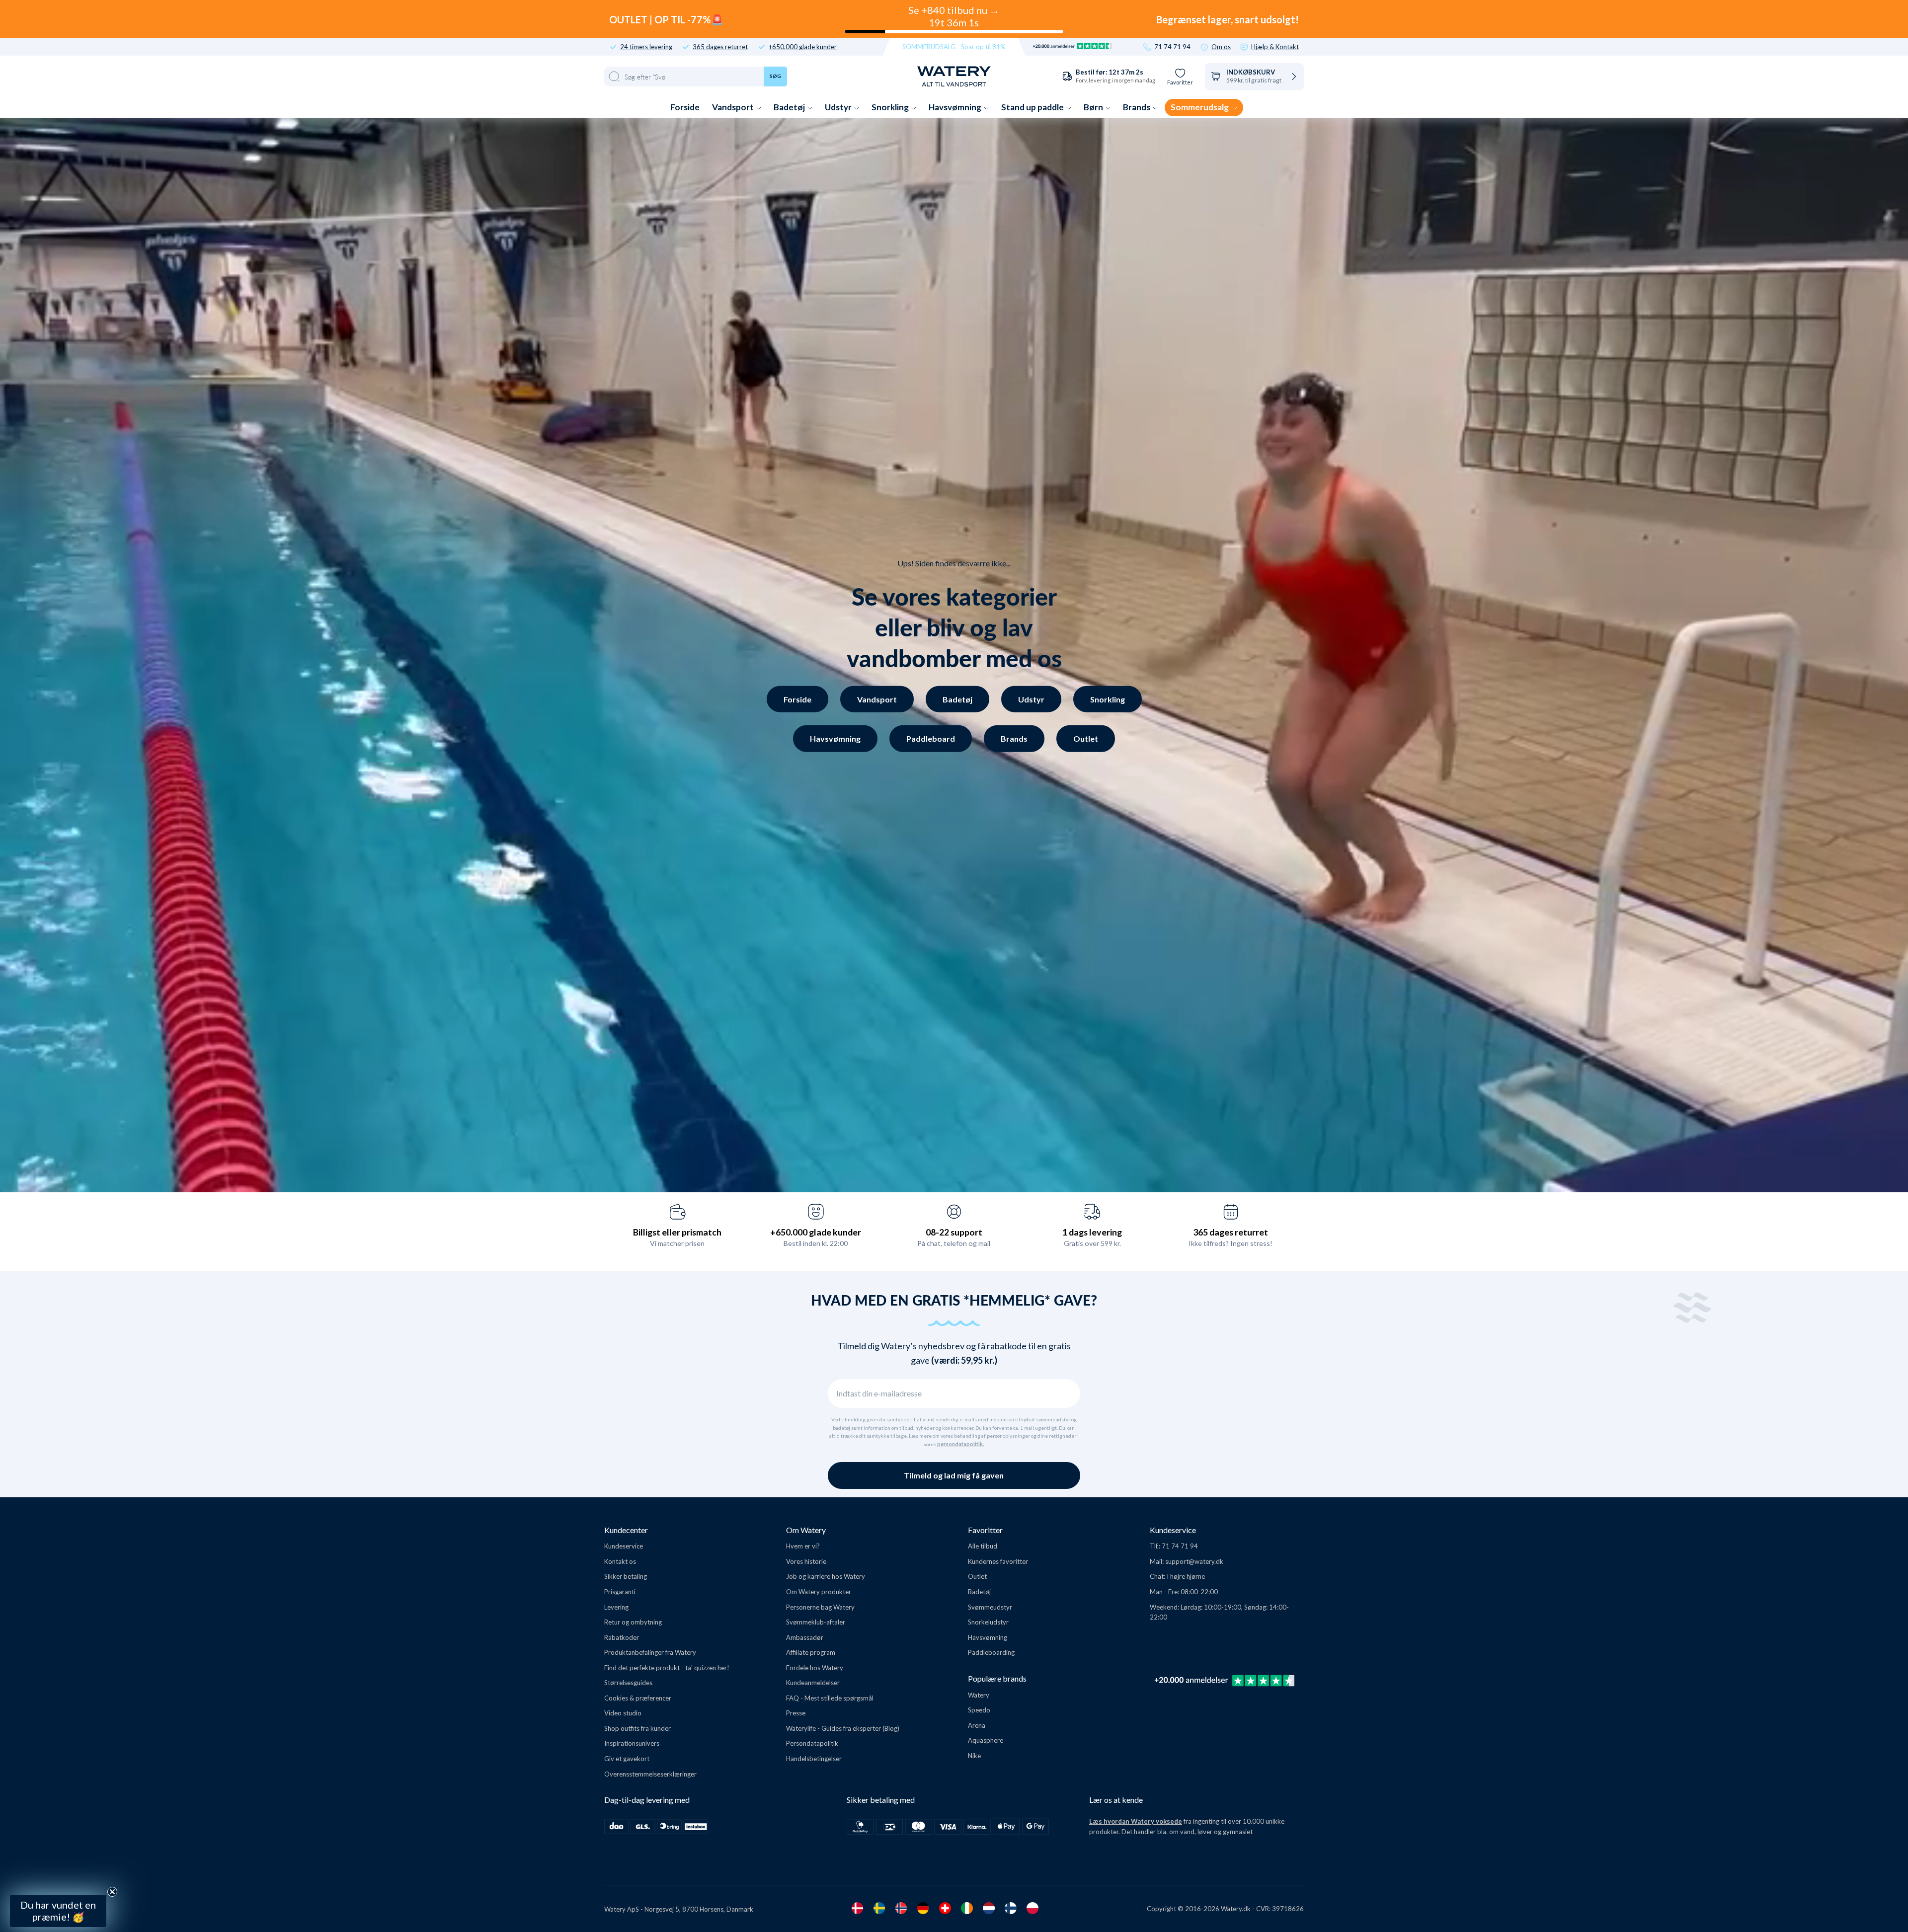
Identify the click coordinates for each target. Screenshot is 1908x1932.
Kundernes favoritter (998, 1561)
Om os (1221, 47)
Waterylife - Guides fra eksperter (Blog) (843, 1728)
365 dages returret (720, 47)
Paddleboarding (991, 1652)
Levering (616, 1607)
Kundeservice (624, 1546)
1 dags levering (1092, 1232)
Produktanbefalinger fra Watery (650, 1652)
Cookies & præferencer (638, 1698)
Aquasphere (986, 1740)
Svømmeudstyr (990, 1607)
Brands (1137, 107)
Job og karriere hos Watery (826, 1576)
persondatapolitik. (960, 1444)
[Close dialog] (168, 1659)
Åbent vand (93, 1787)
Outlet (1086, 738)
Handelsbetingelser (814, 1759)
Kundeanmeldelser (813, 1683)
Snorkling (891, 107)
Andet (93, 1860)
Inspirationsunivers (632, 1743)
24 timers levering (646, 47)
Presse (796, 1713)
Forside (685, 107)
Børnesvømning (93, 1835)
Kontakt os (620, 1561)
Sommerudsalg (1200, 107)
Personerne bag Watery (820, 1607)
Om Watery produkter (819, 1592)
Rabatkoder (622, 1637)
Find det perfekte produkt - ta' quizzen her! (667, 1668)
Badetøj (790, 107)
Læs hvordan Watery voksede (1136, 1821)
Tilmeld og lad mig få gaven (954, 1475)
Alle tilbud (983, 1546)
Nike (974, 1756)
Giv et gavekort (627, 1759)
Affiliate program (811, 1652)
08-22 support (954, 1232)
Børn (1094, 107)
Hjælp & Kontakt (1275, 47)
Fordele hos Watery (815, 1668)
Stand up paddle (1033, 107)
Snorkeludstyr (988, 1622)
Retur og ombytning (633, 1622)
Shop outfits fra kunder (637, 1728)
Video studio (623, 1713)
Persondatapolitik (812, 1743)
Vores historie (806, 1561)
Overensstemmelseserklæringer (650, 1774)
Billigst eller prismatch (677, 1232)
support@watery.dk (1194, 1561)
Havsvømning (956, 107)
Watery (979, 1695)
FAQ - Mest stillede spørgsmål (830, 1698)
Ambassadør (805, 1637)
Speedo (979, 1710)
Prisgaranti (620, 1592)
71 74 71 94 (1172, 47)
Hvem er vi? (803, 1546)
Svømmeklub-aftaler (816, 1622)
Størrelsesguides (628, 1683)
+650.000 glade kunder (803, 47)
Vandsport (734, 107)
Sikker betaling (626, 1576)
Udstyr (839, 107)
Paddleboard (931, 738)
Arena (977, 1725)
